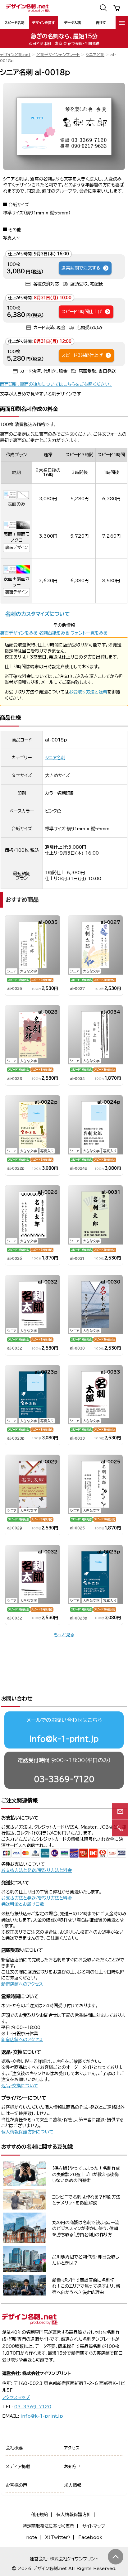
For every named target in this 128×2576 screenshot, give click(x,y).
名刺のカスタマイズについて (37, 614)
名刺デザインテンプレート (58, 55)
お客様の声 (16, 2485)
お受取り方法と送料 (88, 692)
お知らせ (73, 2467)
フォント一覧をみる (89, 633)
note (32, 2537)
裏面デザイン (16, 547)
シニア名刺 (95, 55)
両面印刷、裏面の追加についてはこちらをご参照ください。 (56, 384)
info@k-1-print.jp (64, 1739)
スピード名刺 (14, 23)
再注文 (101, 23)
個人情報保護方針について (27, 2132)
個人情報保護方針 (74, 2515)
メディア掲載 (18, 2467)
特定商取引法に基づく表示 (48, 2526)
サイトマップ (94, 2526)
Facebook (90, 2537)
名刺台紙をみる (54, 633)
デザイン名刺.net (15, 55)
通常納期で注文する (81, 268)
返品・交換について (20, 2086)
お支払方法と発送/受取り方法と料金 (37, 1870)
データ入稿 (72, 23)
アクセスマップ (16, 2397)
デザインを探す (43, 23)
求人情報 (73, 2485)
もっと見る (64, 1635)
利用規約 (39, 2515)
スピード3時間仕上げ (82, 355)
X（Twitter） (58, 2537)
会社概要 (14, 2448)
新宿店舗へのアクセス (22, 1984)
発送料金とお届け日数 (23, 1904)
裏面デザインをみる (19, 633)
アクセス (72, 2448)
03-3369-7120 (64, 1779)
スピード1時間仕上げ (82, 312)
